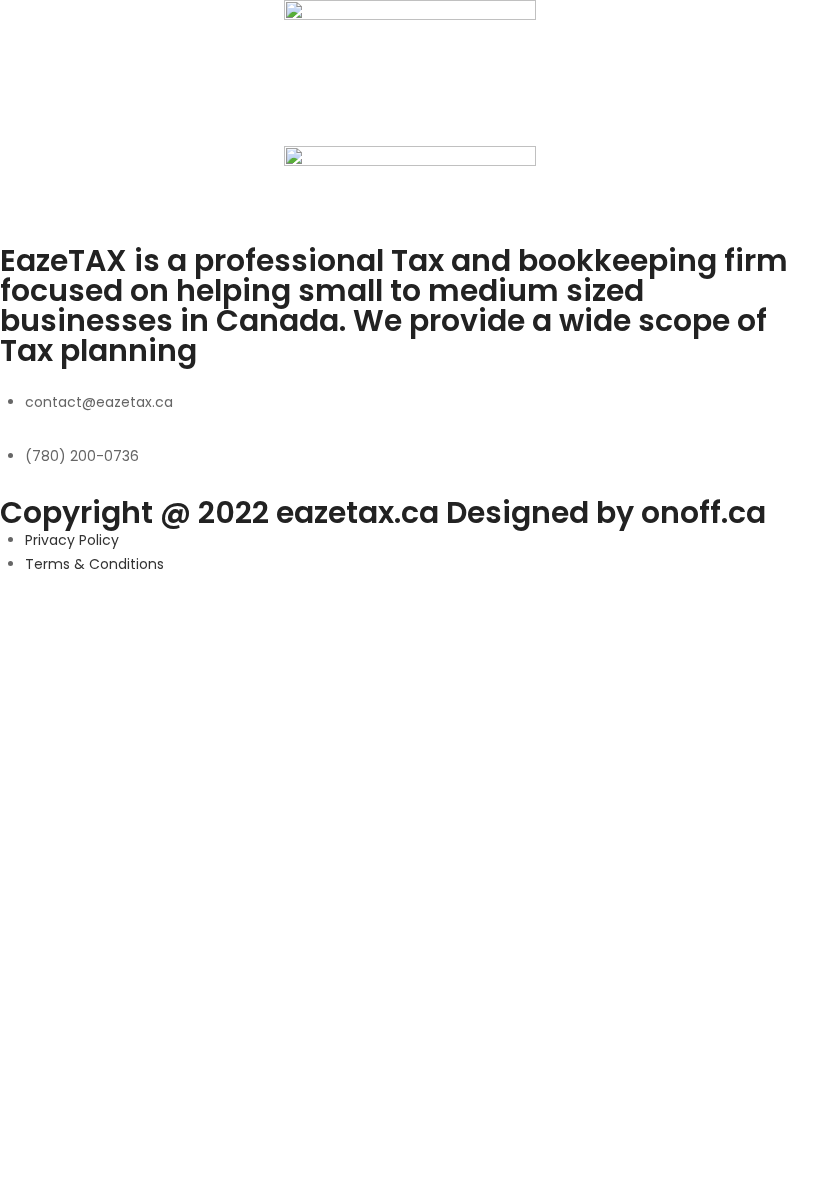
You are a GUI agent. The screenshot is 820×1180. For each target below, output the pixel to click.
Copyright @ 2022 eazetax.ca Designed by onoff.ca (383, 512)
